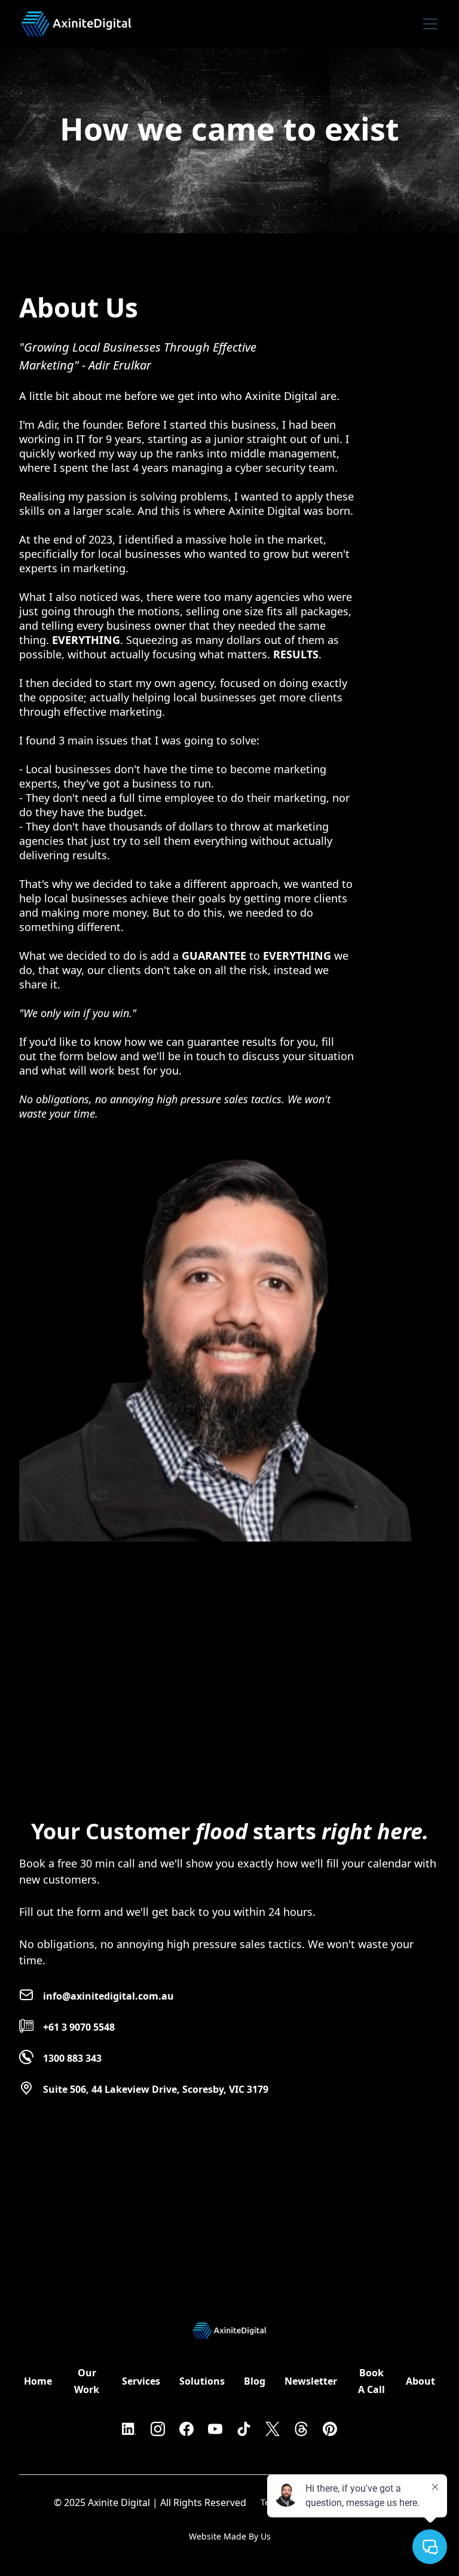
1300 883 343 (72, 2058)
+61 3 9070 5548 (79, 2027)
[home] (76, 19)
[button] (428, 24)
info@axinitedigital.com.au (108, 1996)
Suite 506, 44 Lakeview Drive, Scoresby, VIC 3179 (156, 2089)
